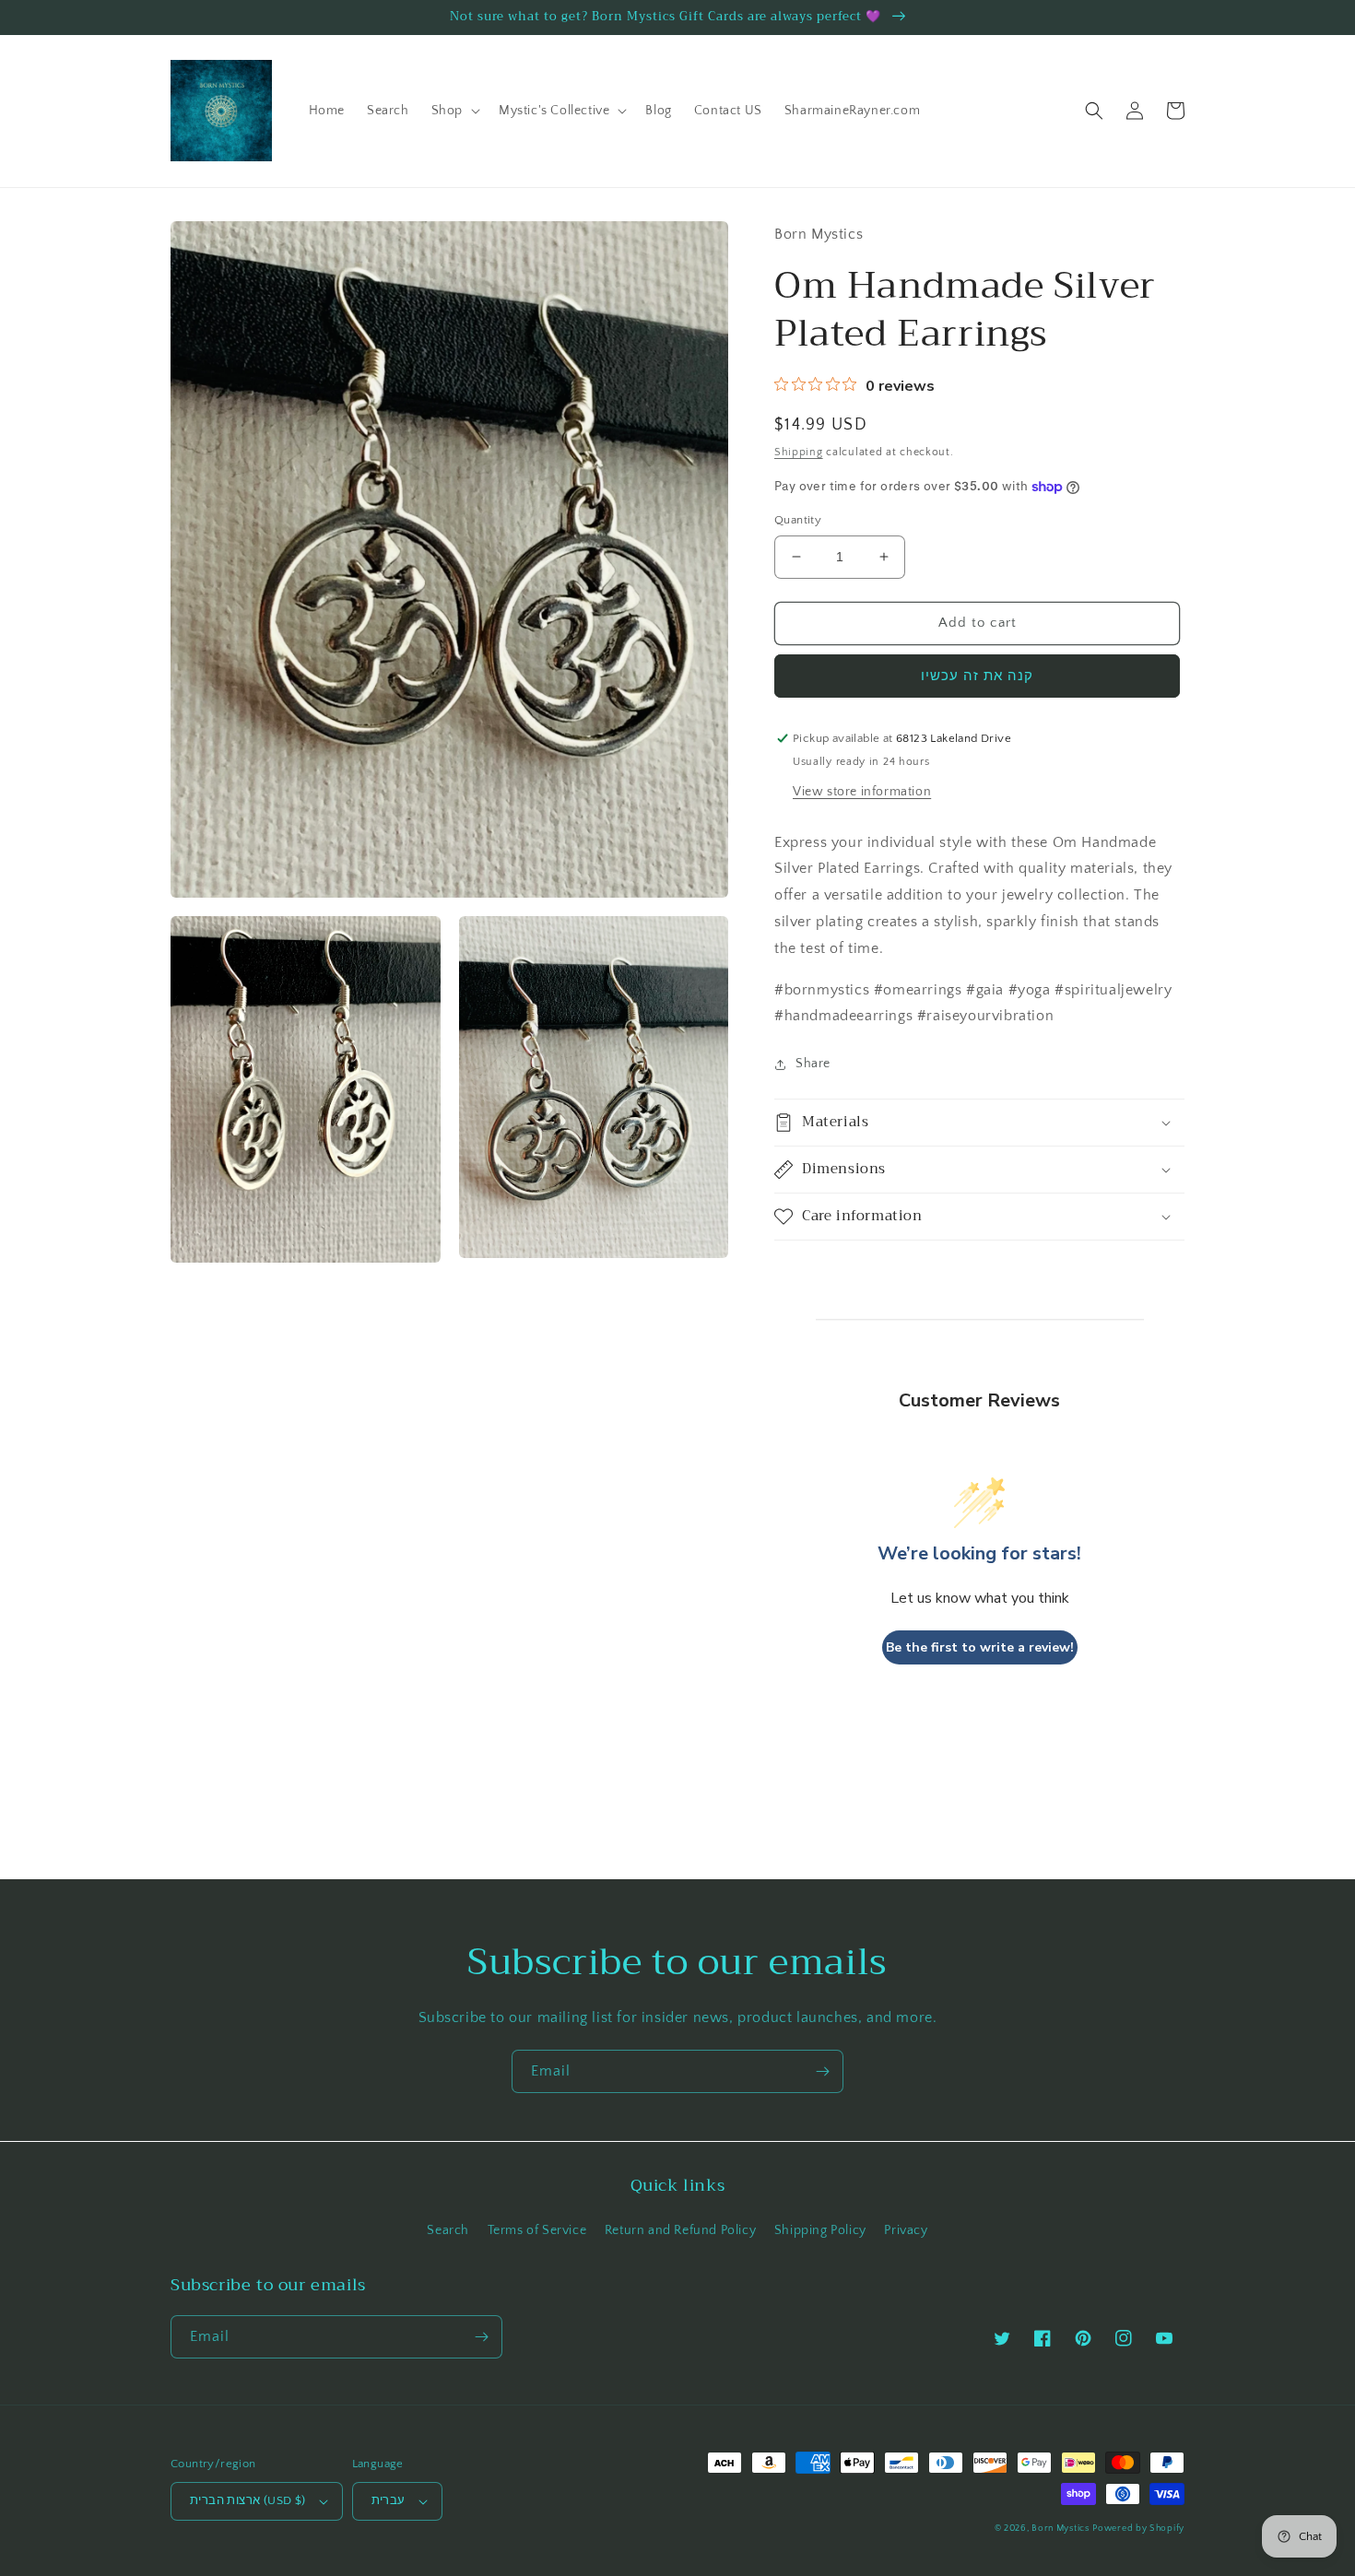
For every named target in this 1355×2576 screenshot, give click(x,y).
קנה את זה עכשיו (977, 676)
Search (448, 2230)
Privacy (906, 2230)
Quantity (798, 520)
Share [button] (813, 1064)
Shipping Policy (820, 2230)
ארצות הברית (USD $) (248, 2500)
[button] (454, 111)
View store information (862, 792)
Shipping (799, 452)
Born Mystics (1060, 2529)
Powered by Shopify (1138, 2529)
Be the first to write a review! (980, 1647)
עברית (389, 2500)
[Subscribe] (822, 2071)
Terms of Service (537, 2230)
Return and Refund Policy (680, 2230)
